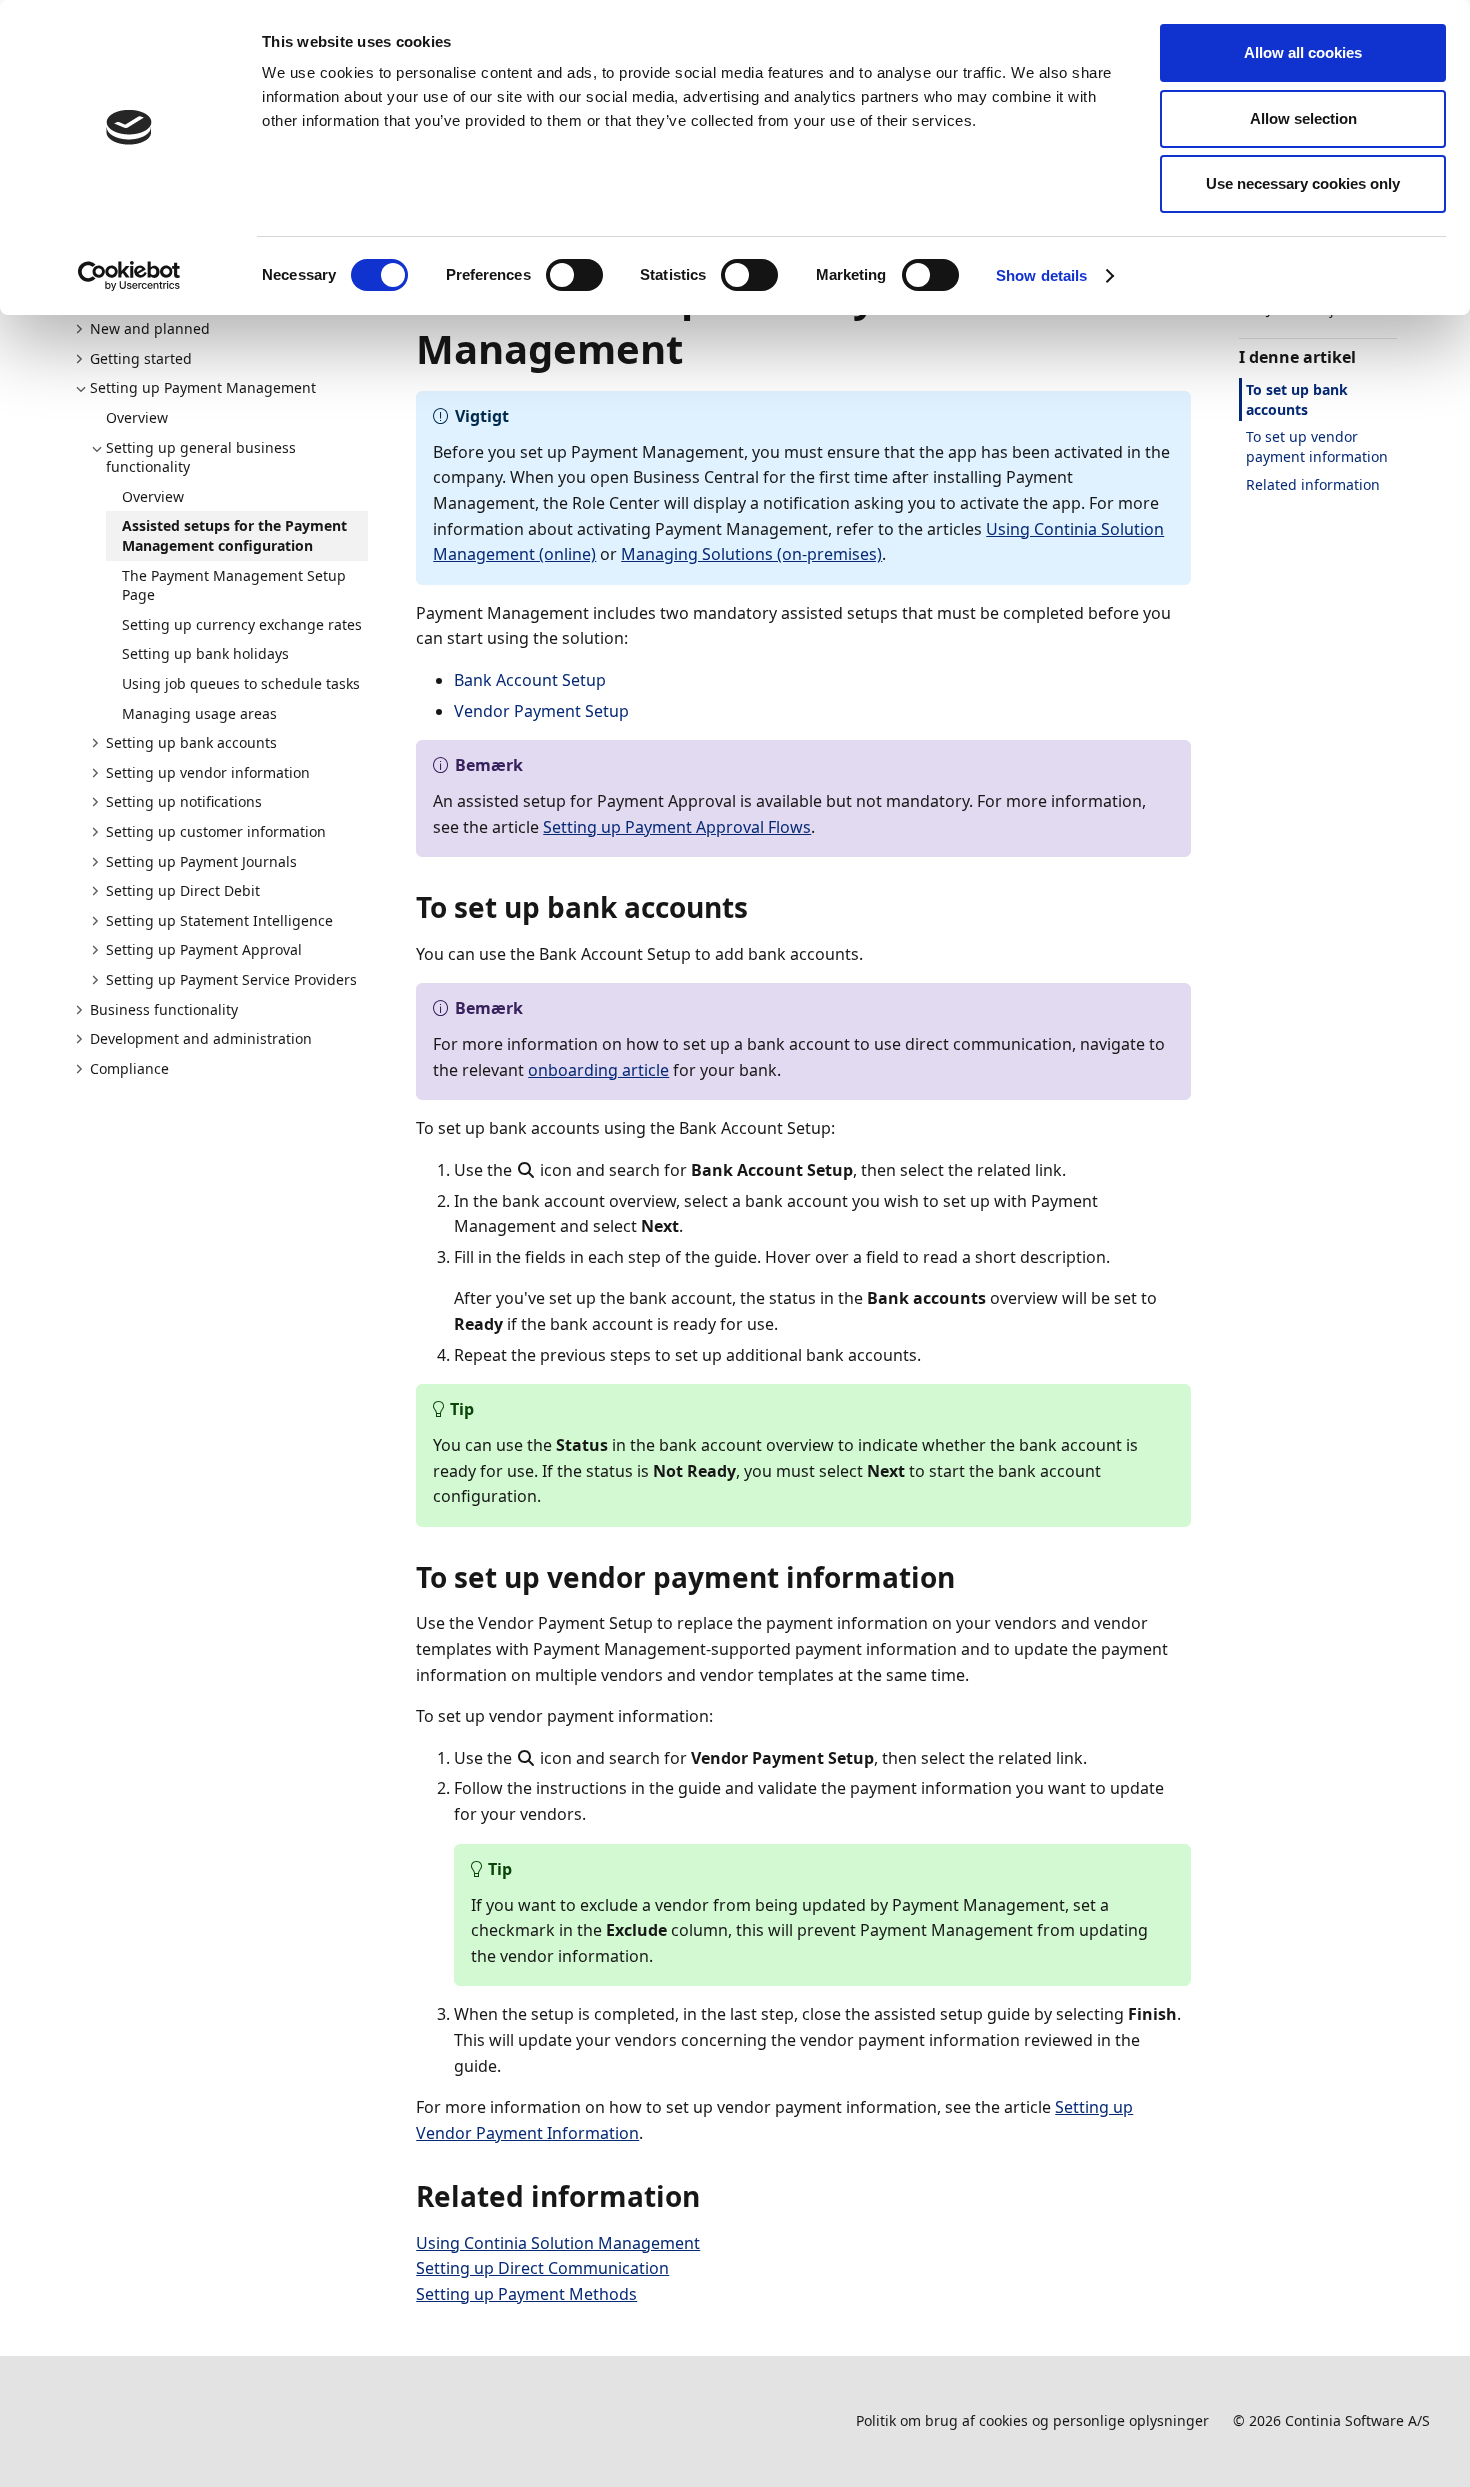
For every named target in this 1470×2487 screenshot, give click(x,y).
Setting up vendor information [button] (208, 772)
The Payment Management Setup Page (234, 585)
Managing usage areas (199, 713)
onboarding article (598, 1070)
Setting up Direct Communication (542, 2268)
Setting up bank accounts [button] (191, 742)
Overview (137, 417)
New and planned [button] (150, 328)
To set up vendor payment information (1317, 446)
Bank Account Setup (530, 680)
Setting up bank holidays (205, 653)
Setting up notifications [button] (184, 801)
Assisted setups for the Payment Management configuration (234, 535)
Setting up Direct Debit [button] (183, 890)
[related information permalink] (712, 2196)
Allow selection (1303, 118)
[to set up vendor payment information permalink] (967, 1577)
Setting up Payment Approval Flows (677, 827)
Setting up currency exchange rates (242, 624)
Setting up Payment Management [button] (203, 387)
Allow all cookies (1303, 52)
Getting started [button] (141, 358)
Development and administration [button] (201, 1038)
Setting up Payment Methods (526, 2294)
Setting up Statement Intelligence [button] (219, 920)
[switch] (574, 275)
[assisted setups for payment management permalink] (695, 349)
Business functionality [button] (164, 1009)
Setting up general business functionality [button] (201, 457)
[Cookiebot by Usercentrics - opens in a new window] (129, 276)
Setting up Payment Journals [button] (201, 861)
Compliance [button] (129, 1068)
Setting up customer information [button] (216, 831)
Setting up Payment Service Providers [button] (231, 979)
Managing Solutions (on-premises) (751, 554)
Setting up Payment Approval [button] (204, 949)
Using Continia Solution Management (558, 2243)
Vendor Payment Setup (541, 711)
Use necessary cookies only (1303, 183)
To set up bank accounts (1297, 399)
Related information (1313, 484)
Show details (1041, 275)
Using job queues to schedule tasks (241, 683)
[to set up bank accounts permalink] (760, 907)
